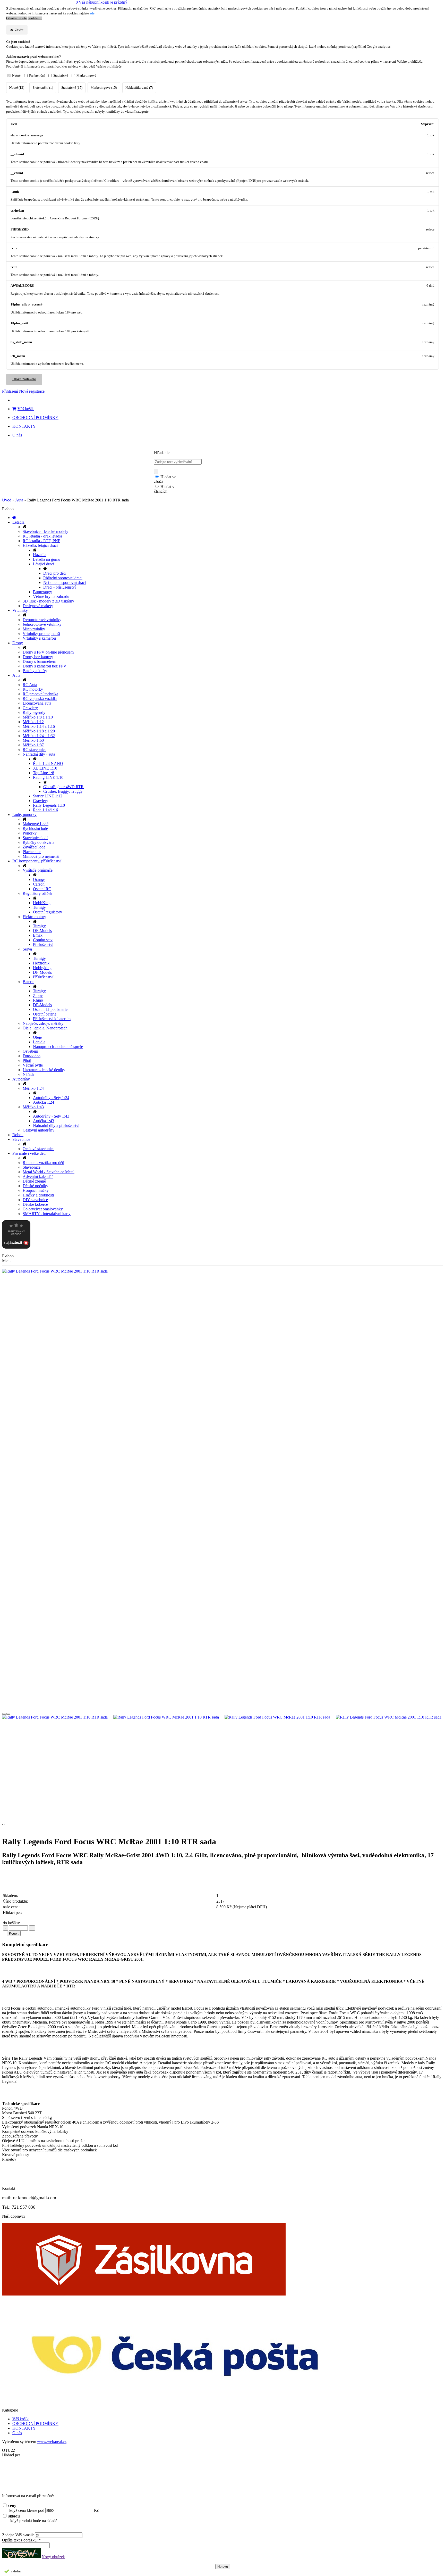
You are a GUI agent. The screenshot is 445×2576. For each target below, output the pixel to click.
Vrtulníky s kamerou (39, 638)
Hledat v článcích (164, 489)
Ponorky (30, 833)
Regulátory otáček (37, 893)
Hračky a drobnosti (38, 1195)
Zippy (38, 996)
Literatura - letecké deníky (44, 1070)
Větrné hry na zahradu (51, 596)
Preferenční (37, 76)
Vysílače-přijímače (38, 870)
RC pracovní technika (40, 694)
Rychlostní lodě (35, 828)
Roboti (18, 1135)
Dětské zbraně (34, 1181)
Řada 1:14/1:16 (45, 810)
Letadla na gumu (47, 559)
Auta (19, 500)
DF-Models (42, 931)
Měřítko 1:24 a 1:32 (39, 736)
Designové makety (38, 606)
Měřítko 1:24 (33, 1088)
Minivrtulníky (34, 629)
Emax (38, 935)
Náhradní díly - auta (39, 754)
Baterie (28, 982)
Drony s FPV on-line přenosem (48, 652)
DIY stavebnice (35, 1200)
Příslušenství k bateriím (52, 1019)
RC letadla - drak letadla (42, 536)
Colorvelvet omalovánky (43, 1209)
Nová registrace (32, 391)
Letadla (18, 522)
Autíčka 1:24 (44, 1102)
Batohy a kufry (35, 671)
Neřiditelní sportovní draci (65, 583)
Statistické (61, 76)
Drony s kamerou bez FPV (45, 666)
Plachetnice (32, 852)
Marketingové (86, 76)
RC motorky (33, 689)
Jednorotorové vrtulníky (42, 624)
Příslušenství (43, 944)
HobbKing (42, 903)
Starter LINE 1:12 (48, 796)
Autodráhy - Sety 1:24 (51, 1098)
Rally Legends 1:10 (49, 805)
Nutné (16, 76)
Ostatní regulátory (48, 912)
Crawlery (30, 708)
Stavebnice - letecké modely (45, 531)
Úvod (7, 500)
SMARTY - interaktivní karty (47, 1214)
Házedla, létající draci (40, 545)
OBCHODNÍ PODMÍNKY (35, 418)
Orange (39, 880)
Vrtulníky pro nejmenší (41, 634)
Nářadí (28, 1074)
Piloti (27, 1060)
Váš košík (26, 409)
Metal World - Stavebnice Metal (49, 1172)
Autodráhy (21, 1079)
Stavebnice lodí (35, 838)
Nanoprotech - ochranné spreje (58, 1047)
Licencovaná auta (37, 703)
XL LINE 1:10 (45, 768)
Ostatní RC (42, 889)
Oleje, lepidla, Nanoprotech (45, 1028)
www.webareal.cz (52, 2442)
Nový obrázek (53, 2557)
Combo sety (43, 940)
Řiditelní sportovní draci (63, 578)
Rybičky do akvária (38, 842)
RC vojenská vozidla (40, 699)
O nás (17, 435)
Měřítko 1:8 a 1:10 (38, 717)
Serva (27, 949)
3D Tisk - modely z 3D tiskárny (48, 601)
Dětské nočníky (35, 1186)
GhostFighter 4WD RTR (63, 787)
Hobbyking (42, 968)
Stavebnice (21, 1139)
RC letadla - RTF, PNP (41, 541)
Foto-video (32, 1056)
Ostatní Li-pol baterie (50, 1009)
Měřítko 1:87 (33, 745)
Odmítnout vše (16, 18)
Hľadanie (162, 453)
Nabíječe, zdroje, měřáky (43, 1023)
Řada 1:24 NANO (48, 763)
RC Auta (30, 685)
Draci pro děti (54, 573)
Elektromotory (34, 917)
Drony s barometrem (39, 661)
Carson (39, 884)
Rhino (38, 1000)
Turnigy (39, 907)
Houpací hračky (36, 1190)
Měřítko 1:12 (33, 722)
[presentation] (4, 1714)
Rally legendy (34, 712)
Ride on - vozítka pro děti (43, 1163)
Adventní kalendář (38, 1176)
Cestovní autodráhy (38, 1130)
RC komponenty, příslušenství (37, 861)
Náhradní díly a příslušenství (56, 1125)
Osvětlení (30, 1051)
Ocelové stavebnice (38, 1149)
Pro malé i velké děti (29, 1153)
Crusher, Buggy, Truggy (63, 791)
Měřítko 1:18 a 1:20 (39, 731)
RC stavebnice (35, 750)
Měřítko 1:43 (33, 1107)
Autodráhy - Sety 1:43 (51, 1116)
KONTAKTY (24, 426)
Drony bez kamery (38, 657)
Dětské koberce (35, 1204)
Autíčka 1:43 (44, 1121)
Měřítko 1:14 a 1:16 (39, 726)
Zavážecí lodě (34, 847)
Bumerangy (42, 592)
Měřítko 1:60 (33, 740)
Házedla (40, 555)
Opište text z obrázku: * (21, 2540)
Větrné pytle (33, 1065)
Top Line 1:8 (44, 773)
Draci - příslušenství (59, 587)
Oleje (37, 1037)
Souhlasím (35, 18)
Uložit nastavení (24, 379)
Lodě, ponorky (24, 815)
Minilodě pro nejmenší (41, 856)
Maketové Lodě (36, 824)
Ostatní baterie (45, 1014)
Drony (18, 643)
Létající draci (44, 564)
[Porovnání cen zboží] (16, 1247)
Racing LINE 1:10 (48, 777)
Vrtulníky (20, 610)
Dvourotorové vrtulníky (42, 620)
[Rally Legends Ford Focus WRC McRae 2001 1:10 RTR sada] (222, 1271)
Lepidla (39, 1042)
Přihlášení (10, 391)
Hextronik (41, 963)
